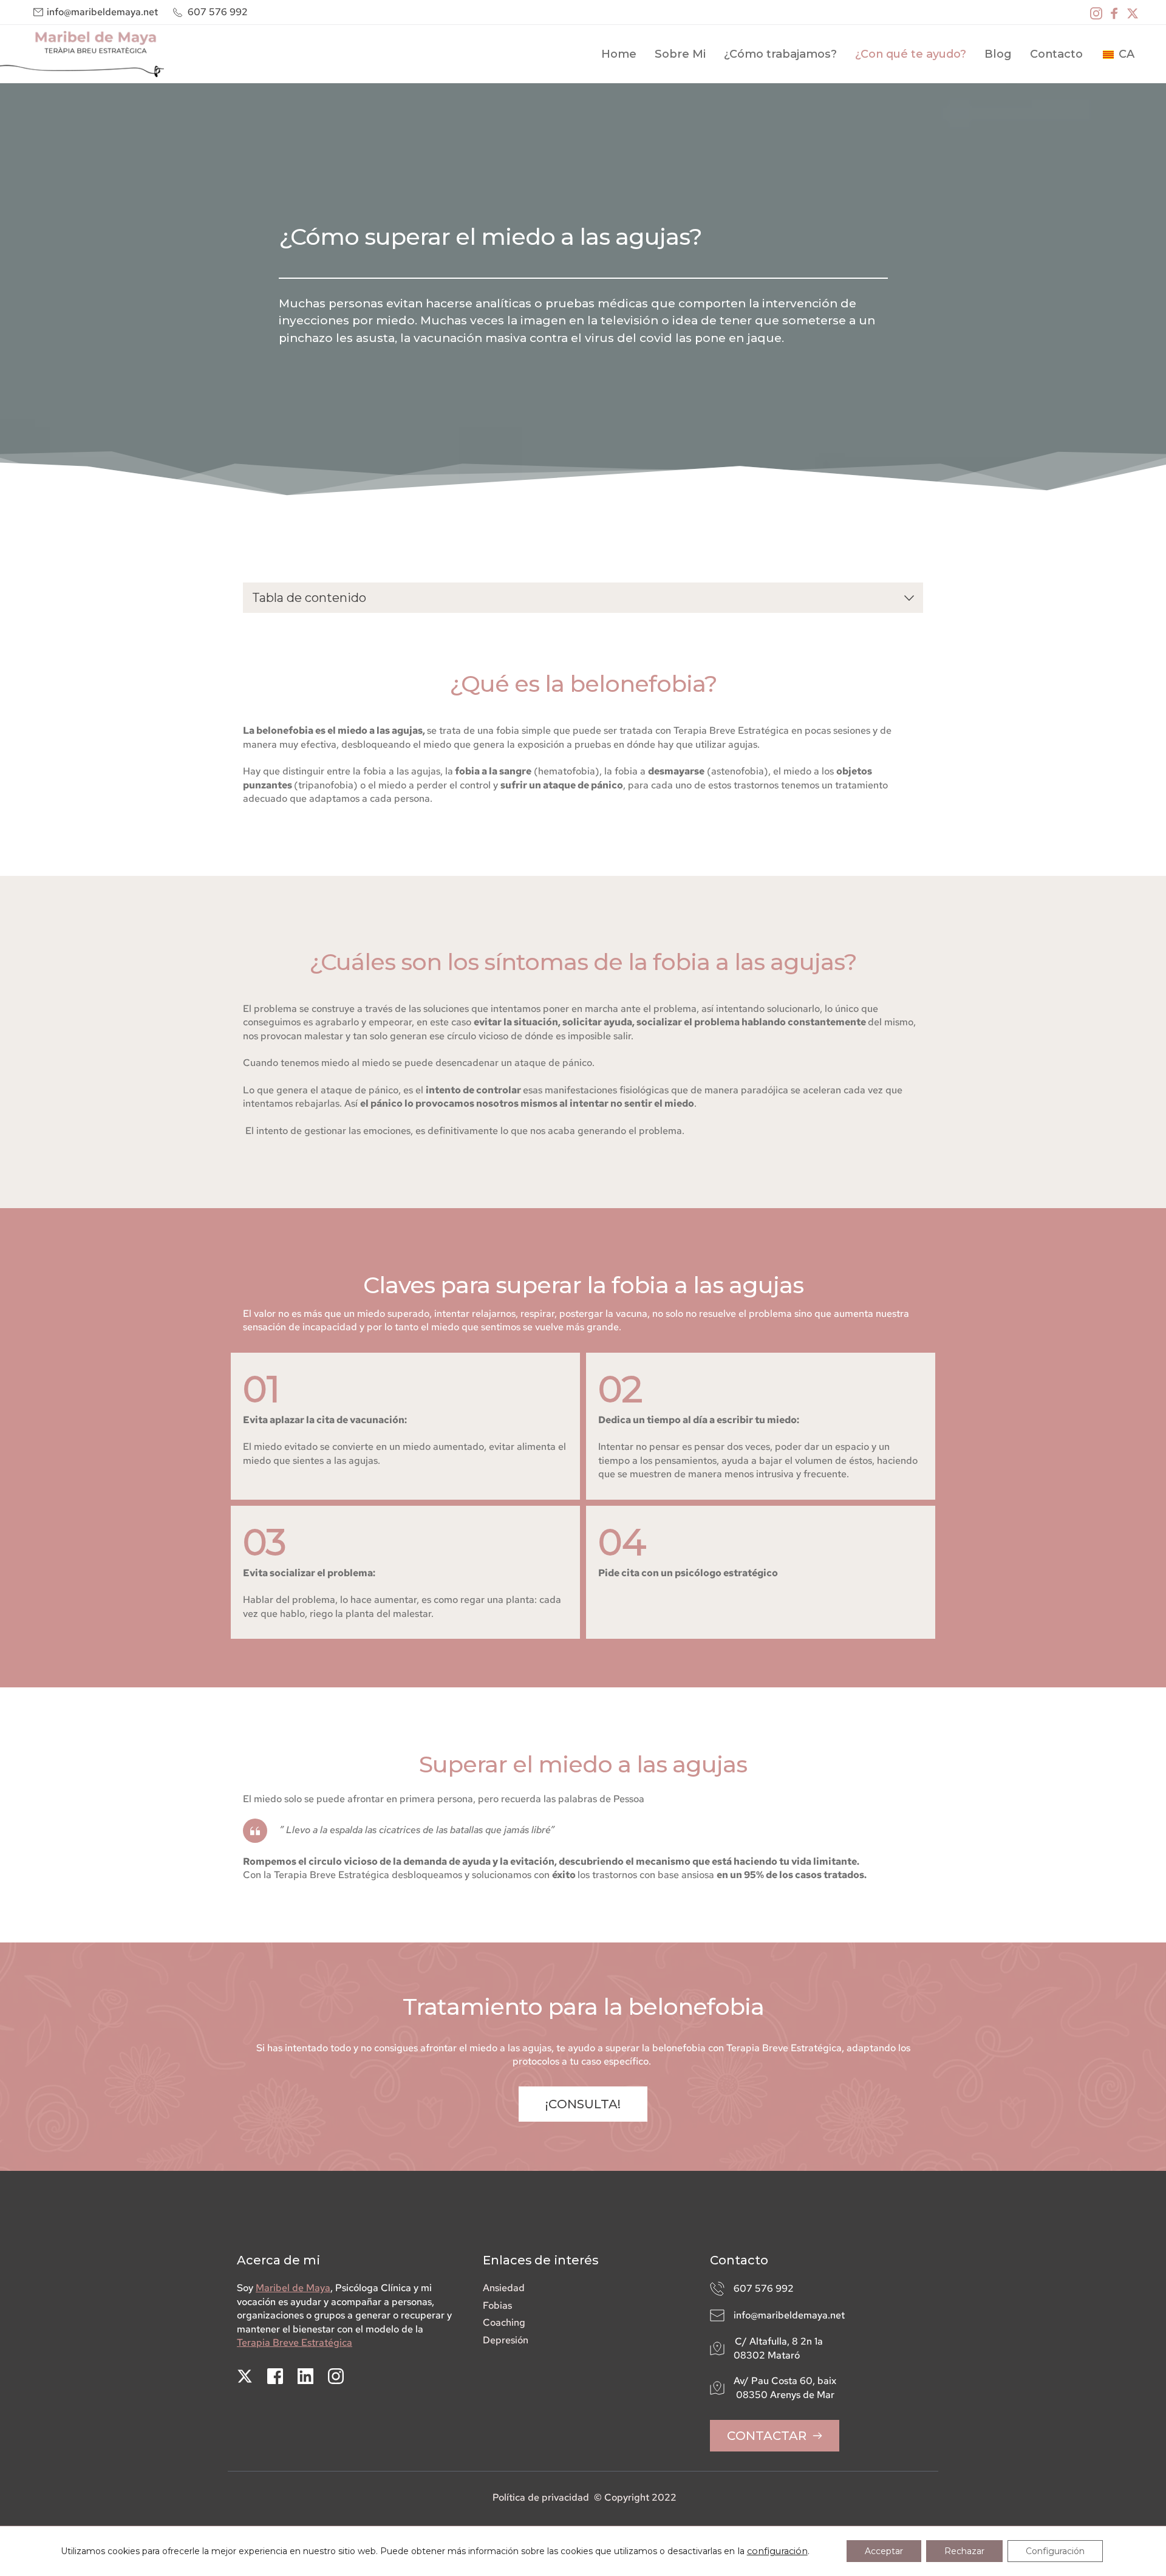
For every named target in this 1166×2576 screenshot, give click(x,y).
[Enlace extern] (82, 54)
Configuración (1055, 2551)
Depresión (506, 2340)
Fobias (497, 2305)
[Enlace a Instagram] (1096, 12)
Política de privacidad (541, 2497)
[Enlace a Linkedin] (305, 2376)
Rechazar (964, 2551)
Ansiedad (504, 2288)
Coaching (504, 2322)
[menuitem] (619, 54)
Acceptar (884, 2551)
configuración (777, 2551)
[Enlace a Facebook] (1114, 12)
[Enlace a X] (1133, 12)
